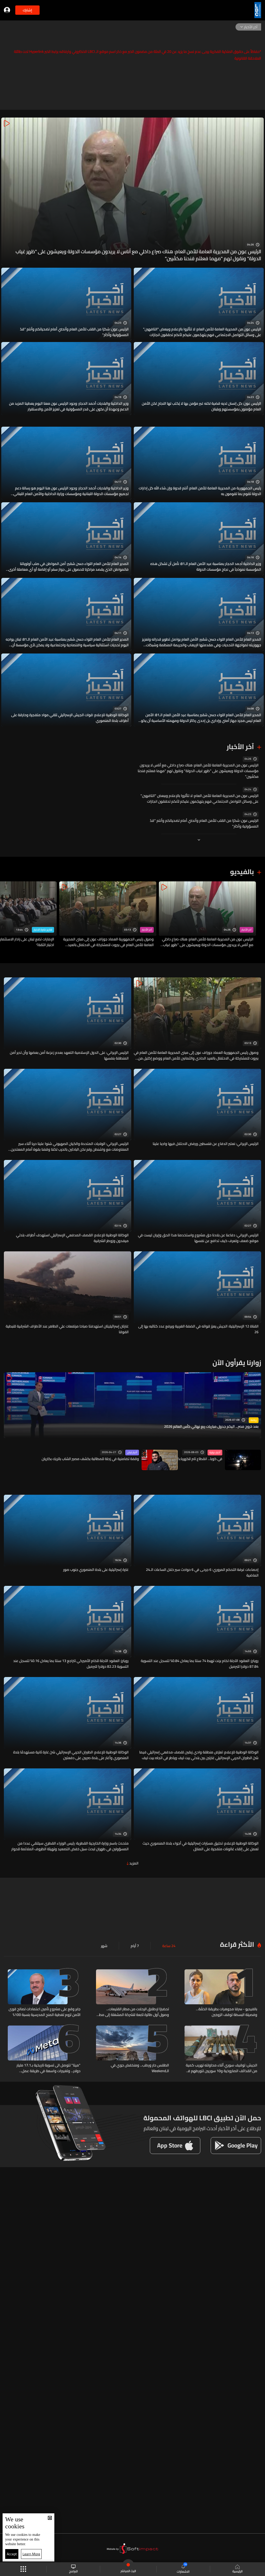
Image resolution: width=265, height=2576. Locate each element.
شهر (104, 1946)
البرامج (73, 2571)
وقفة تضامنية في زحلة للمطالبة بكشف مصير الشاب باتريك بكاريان (90, 1459)
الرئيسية (237, 2571)
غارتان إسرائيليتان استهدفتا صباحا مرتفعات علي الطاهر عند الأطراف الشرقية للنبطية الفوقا (67, 1329)
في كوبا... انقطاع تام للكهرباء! (200, 1459)
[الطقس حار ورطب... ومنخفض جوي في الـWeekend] (132, 2050)
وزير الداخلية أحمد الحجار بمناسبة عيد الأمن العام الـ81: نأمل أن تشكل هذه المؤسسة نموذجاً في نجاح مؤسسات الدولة (206, 567)
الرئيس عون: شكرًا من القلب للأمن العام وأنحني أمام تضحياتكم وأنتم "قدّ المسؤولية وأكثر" (74, 332)
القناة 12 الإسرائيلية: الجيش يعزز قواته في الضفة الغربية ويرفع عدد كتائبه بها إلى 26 (198, 1329)
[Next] (6, 915)
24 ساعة (169, 1946)
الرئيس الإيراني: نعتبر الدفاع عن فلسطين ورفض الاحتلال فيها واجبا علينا (206, 1144)
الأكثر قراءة (237, 1944)
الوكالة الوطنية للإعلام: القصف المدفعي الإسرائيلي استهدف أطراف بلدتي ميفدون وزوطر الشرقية (72, 1238)
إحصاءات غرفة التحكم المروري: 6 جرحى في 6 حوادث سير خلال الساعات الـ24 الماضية (202, 1572)
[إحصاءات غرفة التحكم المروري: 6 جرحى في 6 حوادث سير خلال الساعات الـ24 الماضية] (197, 1536)
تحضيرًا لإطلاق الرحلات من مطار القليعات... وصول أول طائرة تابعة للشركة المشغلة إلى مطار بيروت (133, 2012)
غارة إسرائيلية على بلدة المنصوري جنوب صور (96, 1570)
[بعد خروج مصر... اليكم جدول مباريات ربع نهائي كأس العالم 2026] (132, 1405)
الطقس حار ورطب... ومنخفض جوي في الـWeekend (140, 2068)
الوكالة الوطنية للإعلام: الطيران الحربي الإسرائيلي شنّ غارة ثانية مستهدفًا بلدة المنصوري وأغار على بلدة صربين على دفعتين (71, 1755)
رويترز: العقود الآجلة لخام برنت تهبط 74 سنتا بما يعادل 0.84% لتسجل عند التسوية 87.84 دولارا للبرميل (200, 1664)
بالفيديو (242, 872)
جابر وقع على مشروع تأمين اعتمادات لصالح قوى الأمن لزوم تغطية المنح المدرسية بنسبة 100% (45, 2012)
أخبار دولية (215, 1453)
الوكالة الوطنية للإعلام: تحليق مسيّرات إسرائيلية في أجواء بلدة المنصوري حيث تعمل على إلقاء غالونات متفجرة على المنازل (201, 1846)
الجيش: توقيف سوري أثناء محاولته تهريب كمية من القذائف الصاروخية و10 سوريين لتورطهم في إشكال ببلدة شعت (221, 2068)
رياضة (254, 1420)
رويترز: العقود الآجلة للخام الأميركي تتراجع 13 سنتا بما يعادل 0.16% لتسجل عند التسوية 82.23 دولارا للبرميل (71, 1664)
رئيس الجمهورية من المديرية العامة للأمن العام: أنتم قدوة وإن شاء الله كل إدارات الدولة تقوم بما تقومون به (200, 491)
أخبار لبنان (132, 1453)
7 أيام (135, 1946)
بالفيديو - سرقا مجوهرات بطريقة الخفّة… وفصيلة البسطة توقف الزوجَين (227, 2012)
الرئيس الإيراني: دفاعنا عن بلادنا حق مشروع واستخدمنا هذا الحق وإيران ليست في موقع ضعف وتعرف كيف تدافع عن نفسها (198, 1238)
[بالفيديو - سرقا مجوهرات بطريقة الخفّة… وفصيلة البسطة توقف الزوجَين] (221, 1993)
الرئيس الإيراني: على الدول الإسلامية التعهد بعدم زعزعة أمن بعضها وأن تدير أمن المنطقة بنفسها (69, 1055)
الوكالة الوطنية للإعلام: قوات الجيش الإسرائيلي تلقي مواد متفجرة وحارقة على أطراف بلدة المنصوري (70, 718)
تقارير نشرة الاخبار (43, 930)
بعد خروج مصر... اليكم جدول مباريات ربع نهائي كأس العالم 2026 (211, 1427)
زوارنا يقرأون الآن (237, 1363)
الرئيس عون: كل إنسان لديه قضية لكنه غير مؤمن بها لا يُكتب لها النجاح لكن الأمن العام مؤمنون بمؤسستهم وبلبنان (201, 406)
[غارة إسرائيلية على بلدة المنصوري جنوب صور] (68, 1536)
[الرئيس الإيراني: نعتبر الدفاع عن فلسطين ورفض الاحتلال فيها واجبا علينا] (197, 1111)
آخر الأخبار (240, 747)
